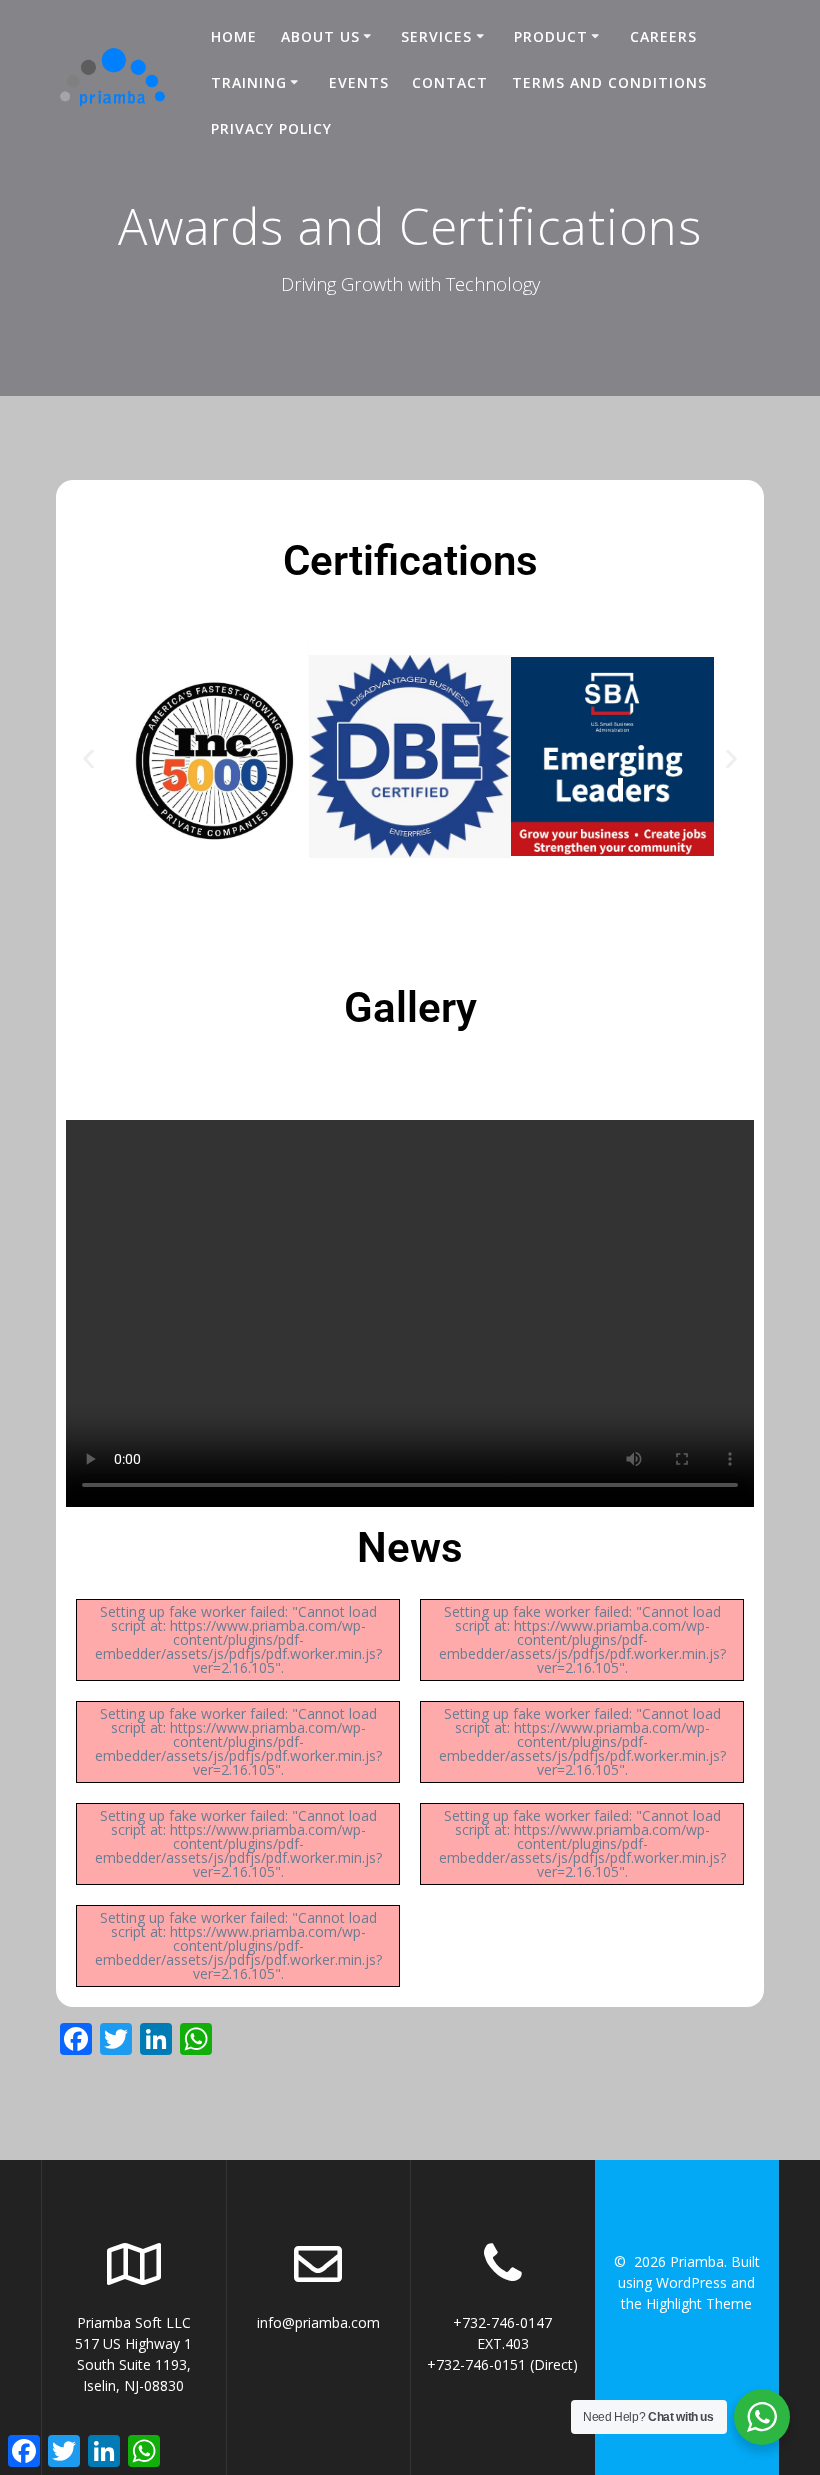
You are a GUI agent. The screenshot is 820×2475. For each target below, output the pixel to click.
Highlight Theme (699, 2303)
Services (436, 36)
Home (234, 36)
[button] (88, 759)
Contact (450, 82)
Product (551, 36)
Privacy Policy (271, 128)
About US (320, 36)
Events (359, 82)
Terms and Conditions (609, 82)
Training (249, 82)
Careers (663, 36)
